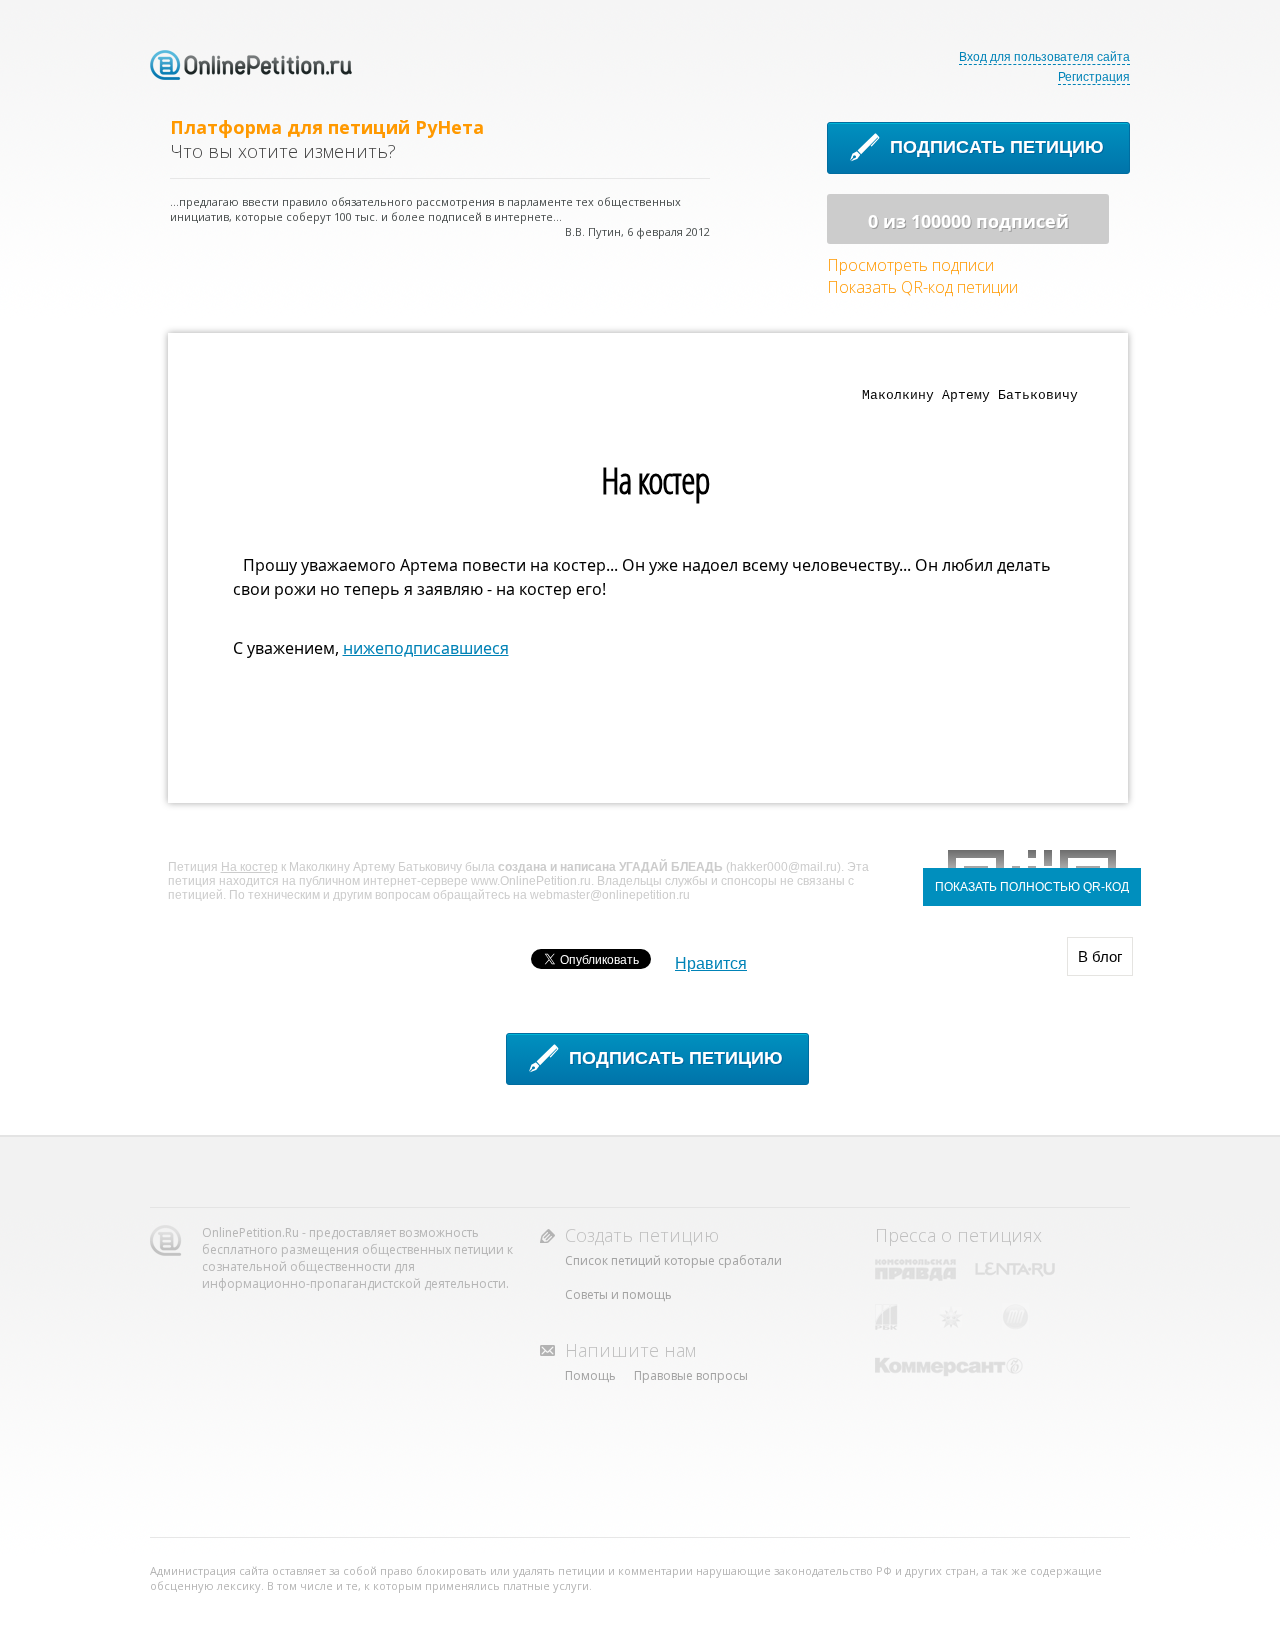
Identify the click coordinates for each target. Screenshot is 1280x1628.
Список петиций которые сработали (673, 1260)
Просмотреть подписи (910, 265)
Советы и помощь (618, 1294)
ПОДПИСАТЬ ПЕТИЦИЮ (997, 147)
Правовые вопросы (691, 1375)
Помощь (590, 1375)
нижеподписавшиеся (426, 648)
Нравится (711, 963)
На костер (249, 867)
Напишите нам (630, 1350)
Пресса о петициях (958, 1235)
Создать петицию (642, 1235)
